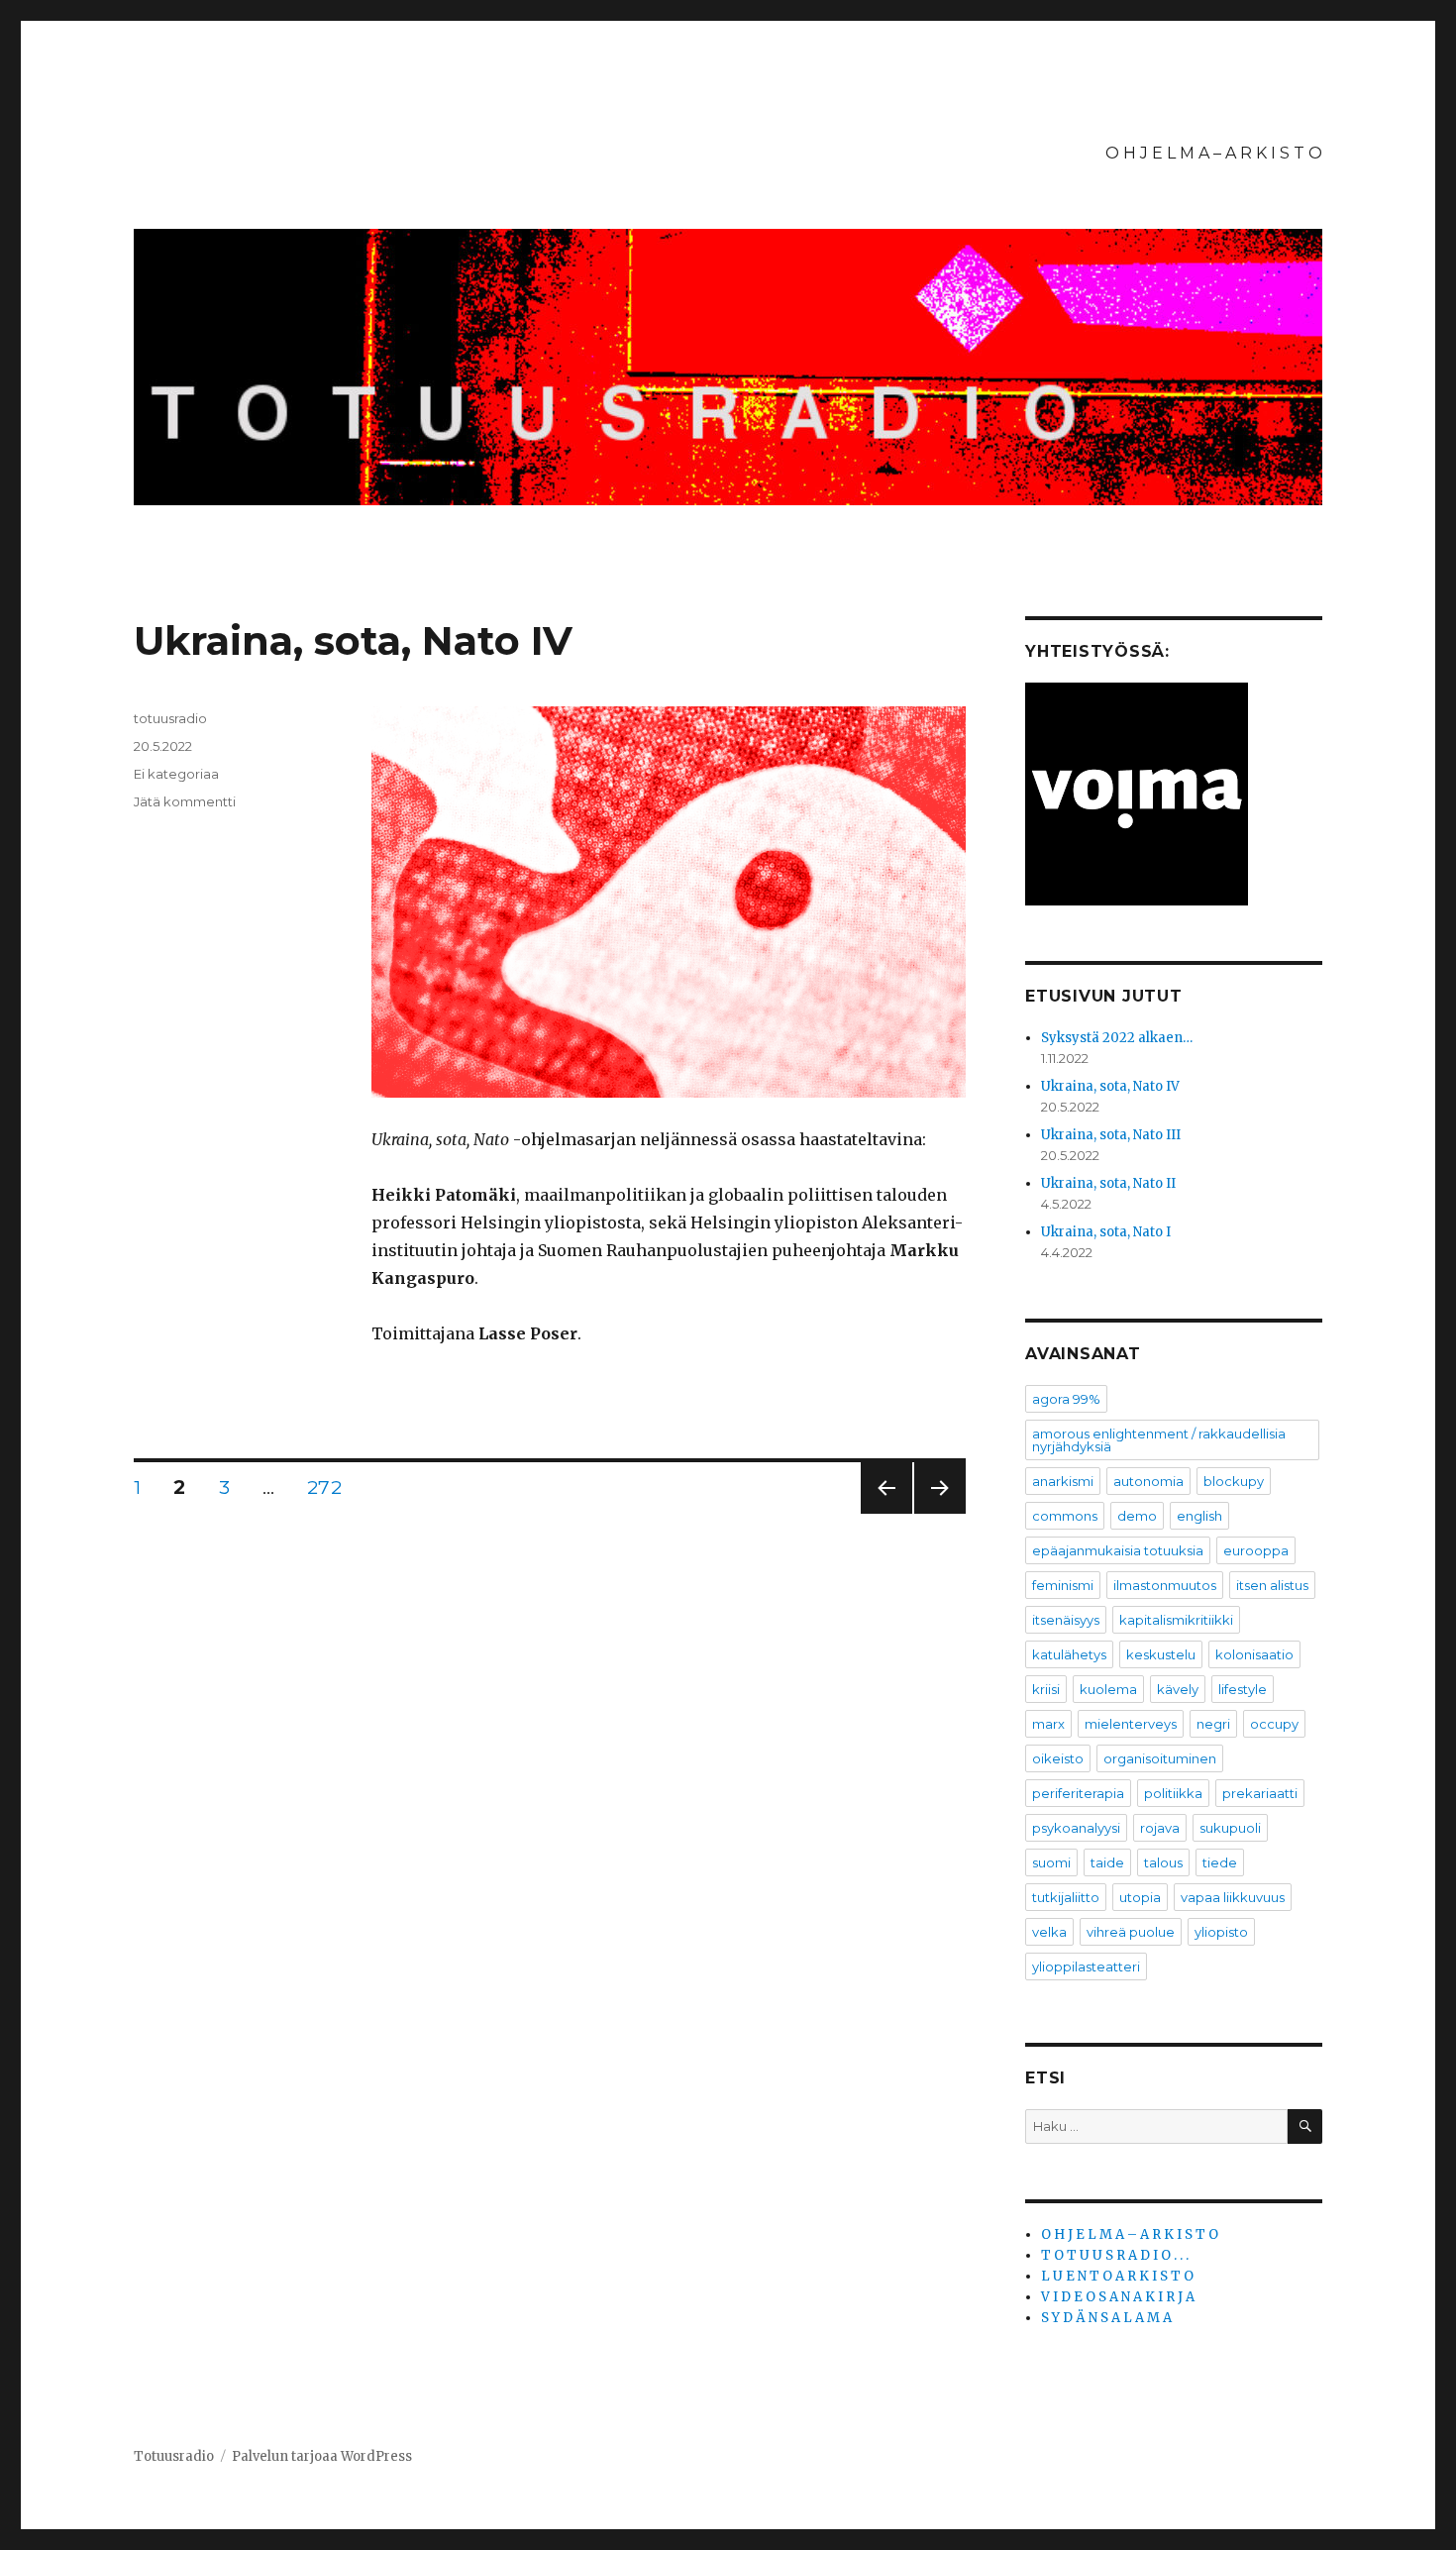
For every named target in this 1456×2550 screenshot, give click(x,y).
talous (1163, 1862)
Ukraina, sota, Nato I (1106, 1232)
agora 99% (1066, 1399)
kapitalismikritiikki (1176, 1620)
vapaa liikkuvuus (1233, 1897)
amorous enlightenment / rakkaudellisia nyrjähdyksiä (1159, 1440)
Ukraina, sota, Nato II (1108, 1183)
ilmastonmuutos (1165, 1585)
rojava (1160, 1828)
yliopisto (1221, 1932)
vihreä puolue (1131, 1932)
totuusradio (170, 718)
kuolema (1108, 1689)
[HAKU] (1305, 2126)
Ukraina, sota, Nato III (1111, 1135)
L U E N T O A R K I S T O (1117, 2276)
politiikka (1173, 1793)
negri (1213, 1724)
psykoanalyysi (1076, 1828)
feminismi (1063, 1585)
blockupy (1234, 1481)
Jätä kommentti (185, 801)
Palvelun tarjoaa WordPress (322, 2456)
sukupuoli (1230, 1828)
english (1199, 1516)
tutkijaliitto (1066, 1897)
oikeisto (1058, 1758)
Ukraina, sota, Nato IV (353, 640)
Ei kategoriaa (176, 774)
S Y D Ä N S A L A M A (1106, 2318)
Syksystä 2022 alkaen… (1117, 1038)
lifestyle (1243, 1689)
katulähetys (1069, 1654)
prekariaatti (1260, 1793)
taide (1107, 1862)
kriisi (1046, 1689)
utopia (1140, 1897)
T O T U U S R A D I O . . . (1115, 2255)
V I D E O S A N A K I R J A (1118, 2297)
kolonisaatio (1254, 1654)
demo (1137, 1516)
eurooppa (1256, 1550)
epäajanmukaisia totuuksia (1118, 1550)
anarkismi (1063, 1481)
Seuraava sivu (940, 1513)
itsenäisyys (1066, 1620)
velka (1049, 1932)
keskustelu (1161, 1654)
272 (329, 1487)
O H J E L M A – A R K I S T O (1214, 153)
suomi (1051, 1862)
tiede (1220, 1862)
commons (1065, 1516)
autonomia (1148, 1481)
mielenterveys (1131, 1724)
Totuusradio (174, 2456)
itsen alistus (1272, 1585)
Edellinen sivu (886, 1513)
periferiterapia (1078, 1793)
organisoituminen (1160, 1758)
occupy (1274, 1724)
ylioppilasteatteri (1086, 1966)
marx (1048, 1724)
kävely (1178, 1689)
